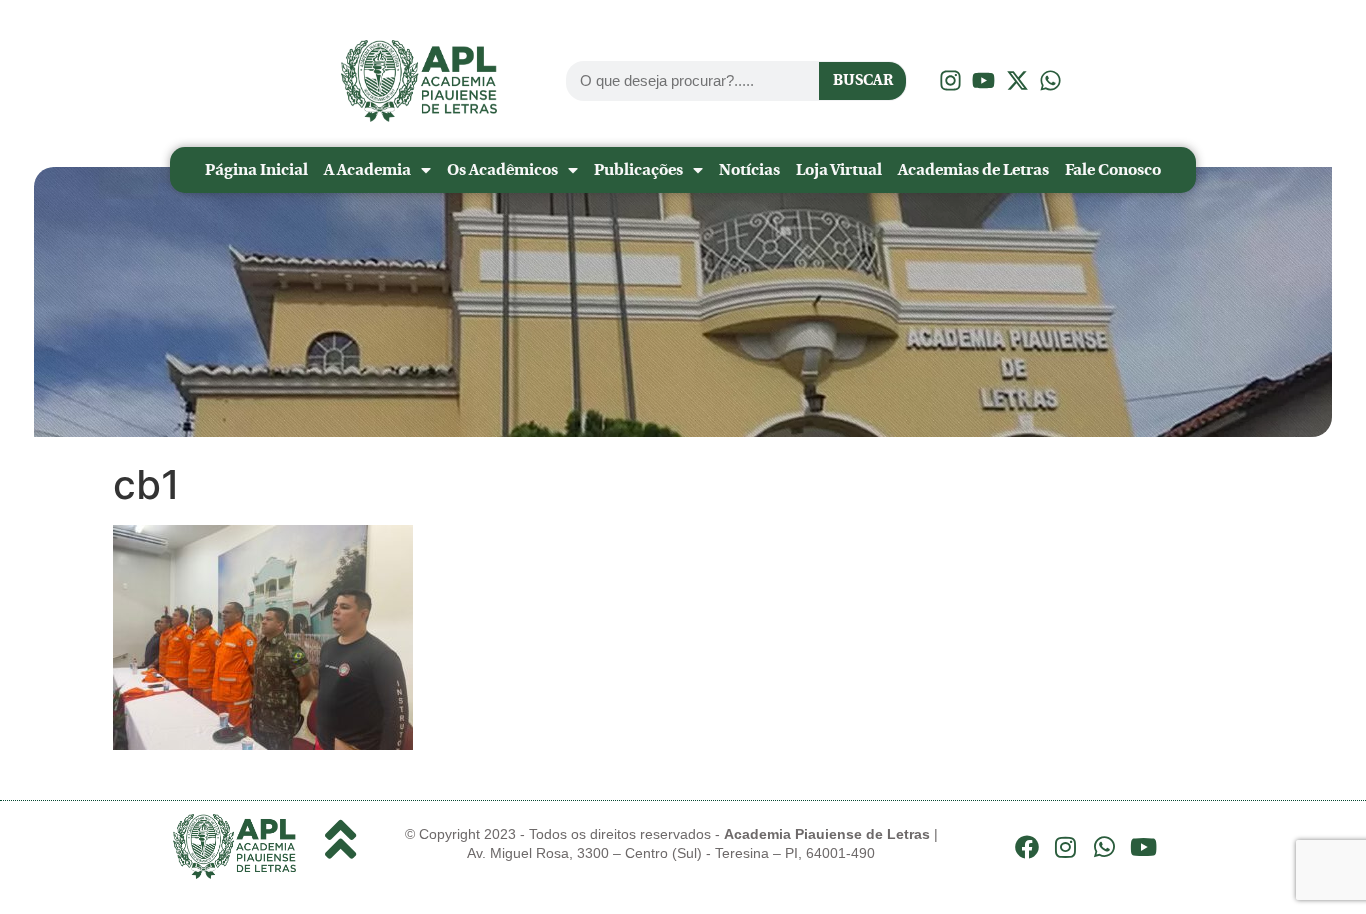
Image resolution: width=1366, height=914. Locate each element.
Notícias (749, 169)
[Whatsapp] (1105, 847)
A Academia (367, 169)
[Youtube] (1143, 847)
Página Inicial (256, 169)
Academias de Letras (973, 169)
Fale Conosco (1113, 169)
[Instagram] (1066, 847)
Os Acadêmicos (502, 169)
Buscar (863, 80)
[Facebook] (1027, 847)
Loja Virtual (839, 169)
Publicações (638, 169)
